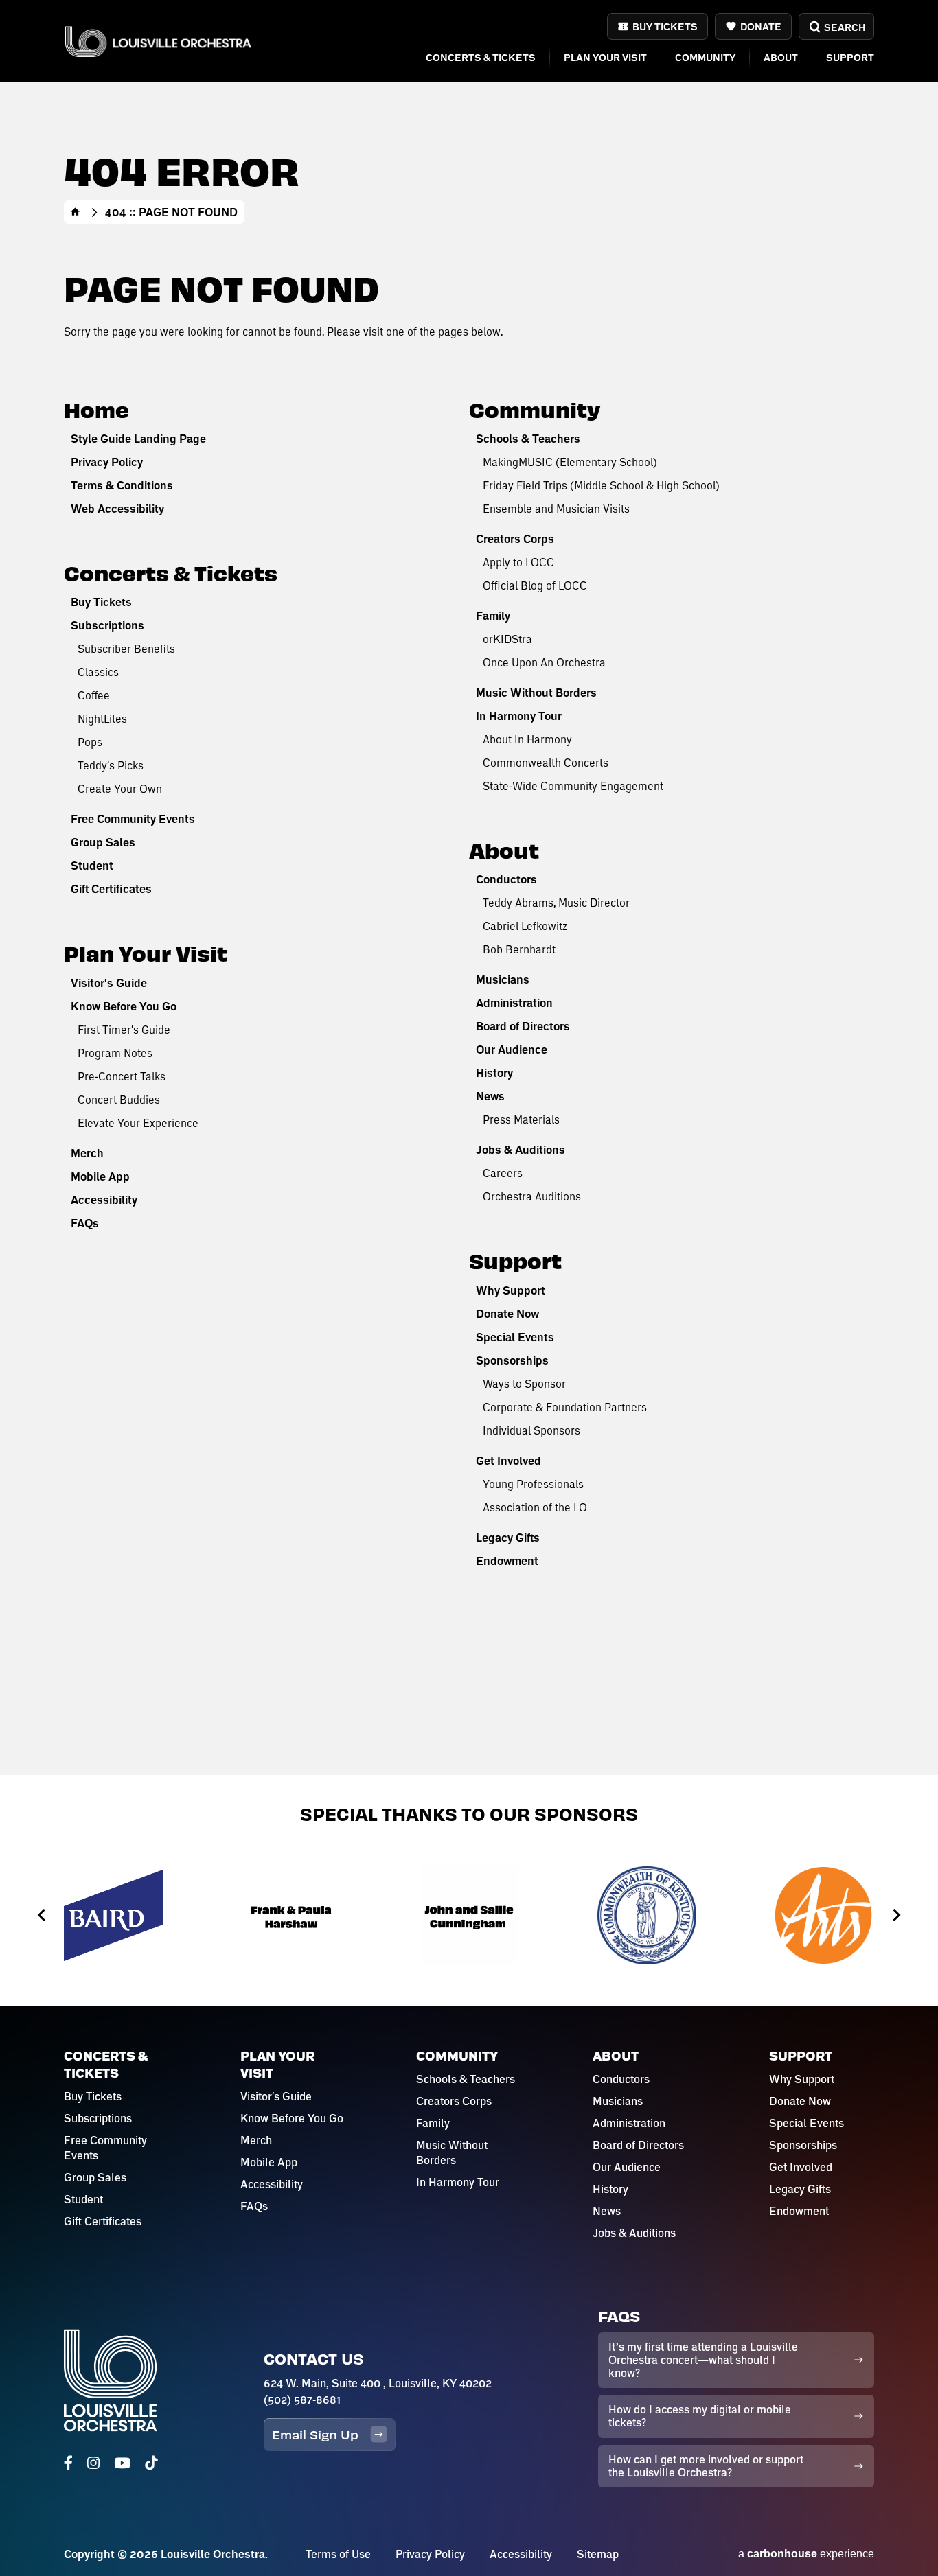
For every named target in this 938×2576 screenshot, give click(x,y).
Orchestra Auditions (532, 1196)
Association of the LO (535, 1507)
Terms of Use (338, 2554)
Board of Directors (523, 1026)
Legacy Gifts (508, 1538)
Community (705, 57)
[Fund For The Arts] (825, 1915)
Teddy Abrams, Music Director (556, 902)
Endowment (507, 1561)
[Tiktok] (151, 2463)
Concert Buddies (119, 1099)
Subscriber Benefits (126, 648)
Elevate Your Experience (138, 1123)
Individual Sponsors (531, 1430)
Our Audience (512, 1049)
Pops (90, 742)
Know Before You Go (124, 1006)
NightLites (102, 718)
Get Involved (508, 1461)
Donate (761, 26)
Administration (514, 1003)
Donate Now (507, 1314)
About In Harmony (527, 739)
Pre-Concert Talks (122, 1076)
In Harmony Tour (519, 716)
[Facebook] (68, 2463)
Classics (98, 672)
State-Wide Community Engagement (573, 786)
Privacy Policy (107, 462)
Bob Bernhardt (519, 949)
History (494, 1073)
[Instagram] (93, 2463)
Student (92, 866)
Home (76, 212)
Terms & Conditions (122, 485)
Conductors (506, 879)
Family (493, 616)
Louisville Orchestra (158, 42)
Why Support (511, 1290)
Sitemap (598, 2554)
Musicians (503, 979)
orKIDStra (507, 639)
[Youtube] (122, 2463)
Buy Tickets (665, 26)
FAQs (85, 1223)
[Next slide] (896, 1915)
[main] (469, 887)
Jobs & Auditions (521, 1150)
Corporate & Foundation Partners (565, 1407)
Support (850, 57)
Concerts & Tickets (481, 57)
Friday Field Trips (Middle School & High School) (601, 485)
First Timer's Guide (124, 1029)
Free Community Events (133, 819)
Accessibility (104, 1200)
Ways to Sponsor (524, 1383)
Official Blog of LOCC (535, 585)
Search (844, 27)
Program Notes (115, 1053)
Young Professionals (533, 1484)
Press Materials (521, 1119)
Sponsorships (512, 1360)
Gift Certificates (111, 889)
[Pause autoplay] (902, 1852)
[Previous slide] (42, 1915)
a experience (806, 2554)
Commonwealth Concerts (546, 762)
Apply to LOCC (518, 562)
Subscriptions (107, 625)
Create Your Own (120, 788)
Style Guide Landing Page (138, 439)
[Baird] (113, 1915)
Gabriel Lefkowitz (525, 926)
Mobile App (100, 1176)
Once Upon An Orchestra (544, 662)
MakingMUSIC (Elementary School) (570, 462)
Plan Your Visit (605, 57)
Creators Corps (515, 539)
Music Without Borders (536, 693)
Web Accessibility (117, 509)
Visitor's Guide (109, 983)
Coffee (94, 695)
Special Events (515, 1337)
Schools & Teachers (528, 439)
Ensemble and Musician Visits (556, 508)
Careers (503, 1173)
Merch (87, 1153)
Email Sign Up (315, 2434)
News (490, 1096)
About (781, 57)
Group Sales (103, 842)
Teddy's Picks (111, 765)
